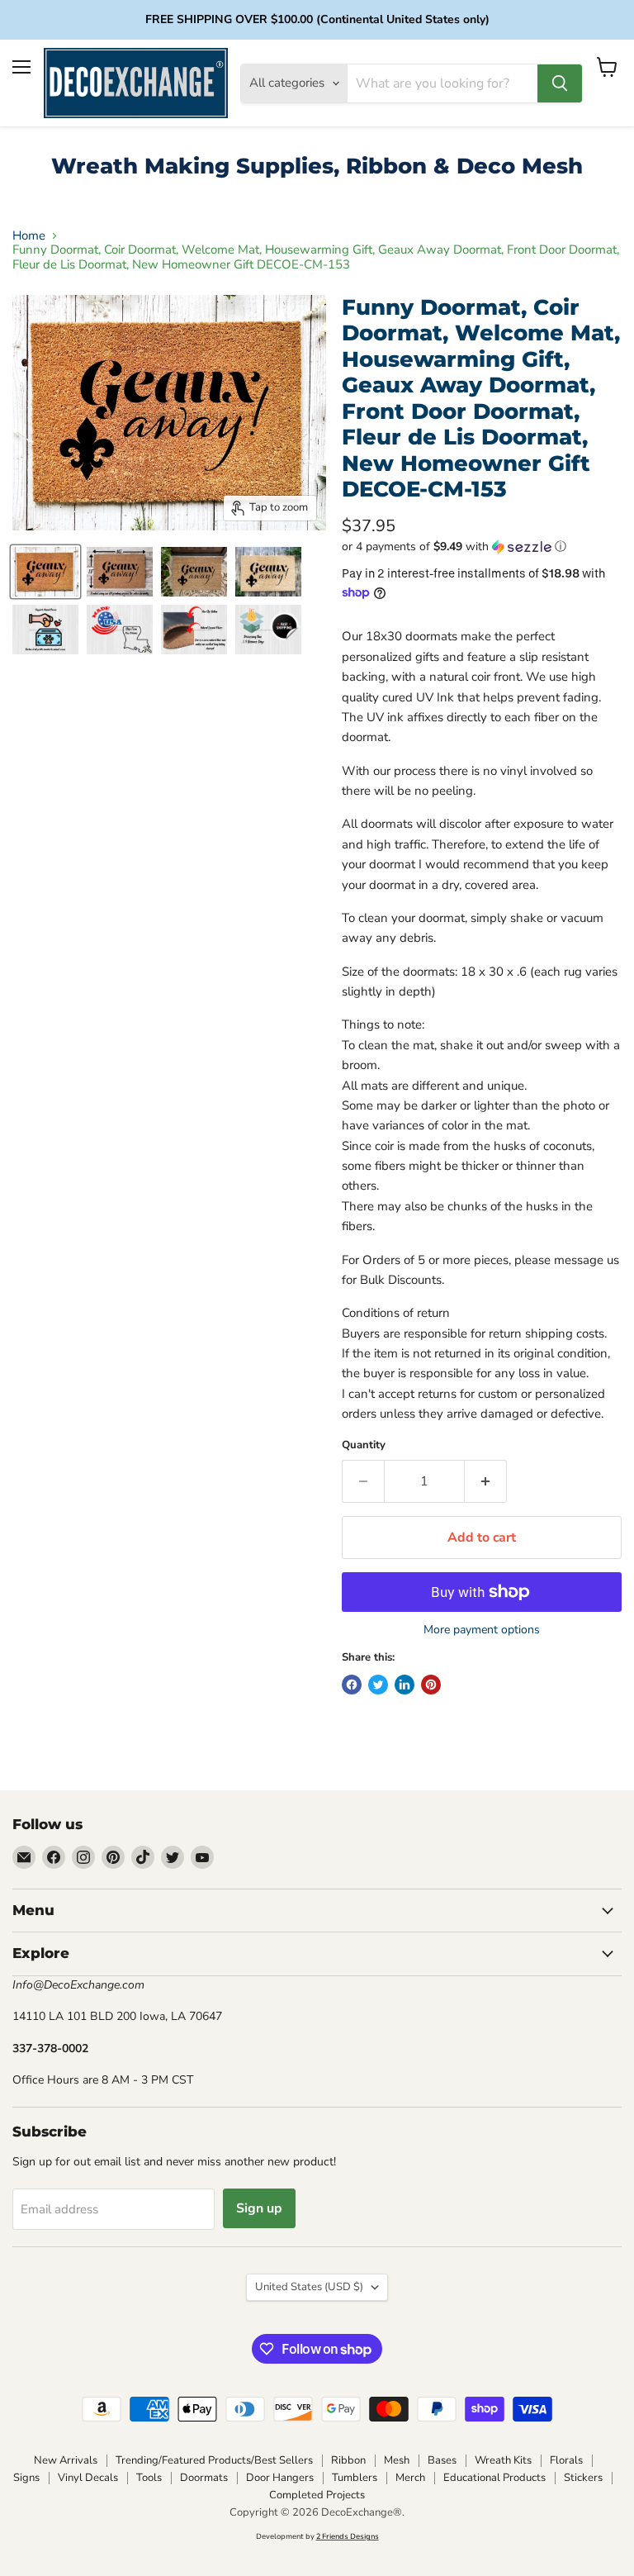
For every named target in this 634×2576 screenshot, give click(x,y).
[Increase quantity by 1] (486, 1481)
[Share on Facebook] (352, 1685)
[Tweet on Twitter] (378, 1685)
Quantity (364, 1445)
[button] (482, 547)
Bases (442, 2460)
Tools (149, 2478)
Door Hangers (280, 2478)
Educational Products (494, 2478)
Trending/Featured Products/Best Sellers (214, 2460)
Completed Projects (317, 2495)
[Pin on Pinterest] (431, 1685)
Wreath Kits (503, 2460)
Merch (410, 2478)
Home (29, 236)
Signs (26, 2478)
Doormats (204, 2478)
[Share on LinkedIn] (405, 1685)
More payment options (482, 1630)
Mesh (397, 2460)
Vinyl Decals (88, 2478)
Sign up (259, 2208)
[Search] (560, 83)
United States (309, 2287)
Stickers (583, 2478)
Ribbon (348, 2460)
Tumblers (355, 2478)
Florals (566, 2460)
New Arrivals (66, 2460)
